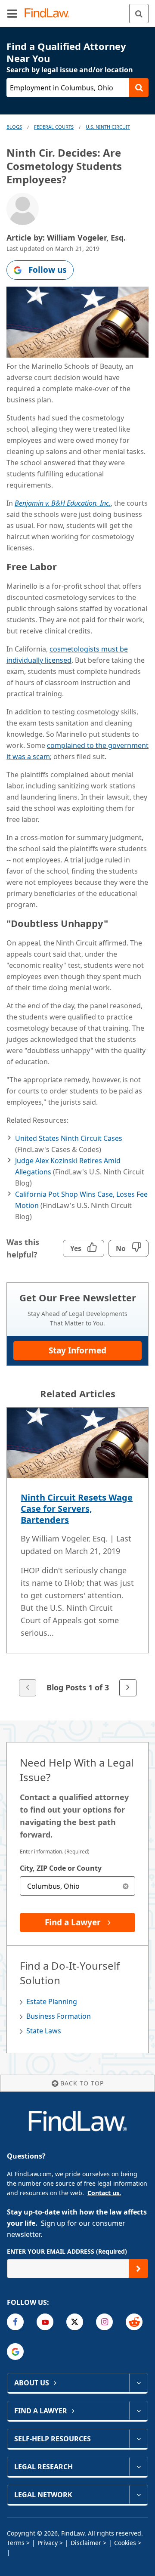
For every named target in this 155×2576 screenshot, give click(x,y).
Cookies (125, 2543)
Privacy (48, 2543)
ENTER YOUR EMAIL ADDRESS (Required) (67, 2251)
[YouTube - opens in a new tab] (45, 2322)
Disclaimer (86, 2543)
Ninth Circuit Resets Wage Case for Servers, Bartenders (77, 1509)
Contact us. (104, 2193)
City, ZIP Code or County (61, 1868)
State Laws (44, 2031)
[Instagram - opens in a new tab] (104, 2322)
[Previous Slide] (28, 1688)
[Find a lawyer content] (138, 2411)
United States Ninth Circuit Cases (69, 1138)
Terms (16, 2543)
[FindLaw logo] (50, 14)
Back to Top (82, 2083)
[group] (77, 1553)
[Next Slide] (128, 1688)
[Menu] (12, 13)
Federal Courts (54, 127)
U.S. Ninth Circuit (108, 127)
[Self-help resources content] (138, 2439)
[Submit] (138, 2269)
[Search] (139, 14)
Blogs (14, 127)
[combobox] (77, 1886)
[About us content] (138, 2383)
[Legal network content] (138, 2495)
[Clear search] (126, 1886)
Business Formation (59, 2016)
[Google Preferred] (15, 2352)
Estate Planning (52, 2001)
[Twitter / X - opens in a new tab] (75, 2322)
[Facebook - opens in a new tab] (15, 2322)
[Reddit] (134, 2322)
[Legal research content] (138, 2467)
